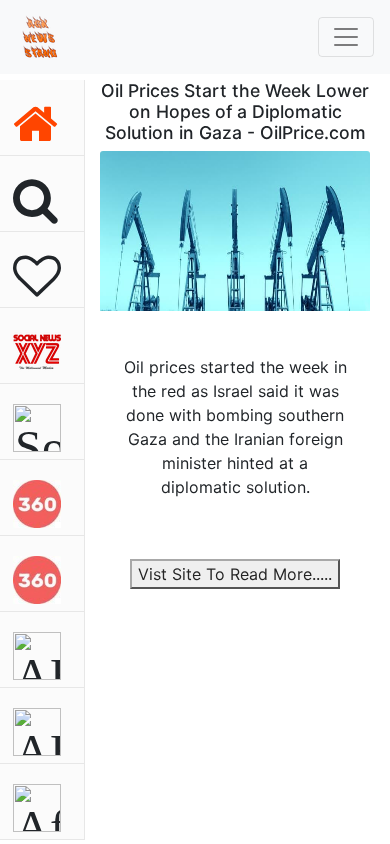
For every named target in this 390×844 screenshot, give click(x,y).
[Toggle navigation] (346, 37)
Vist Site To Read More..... (235, 574)
